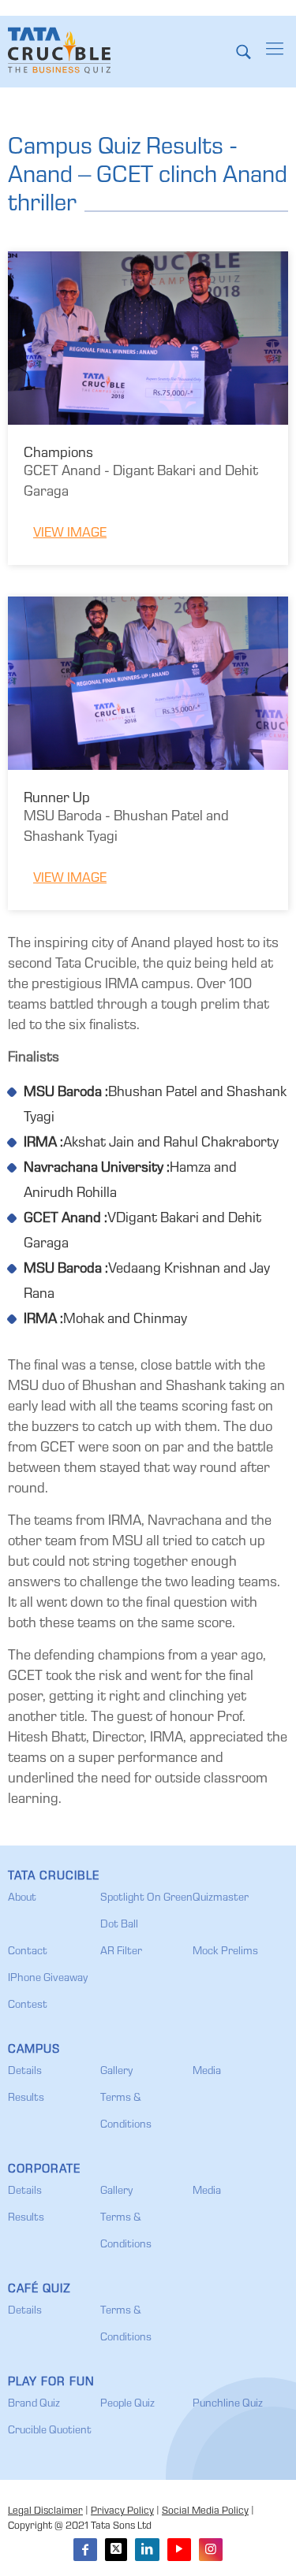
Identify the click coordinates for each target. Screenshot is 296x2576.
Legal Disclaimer (45, 2512)
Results (26, 2098)
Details (25, 2072)
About (22, 1898)
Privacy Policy (122, 2512)
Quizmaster (221, 1898)
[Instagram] (211, 2550)
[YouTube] (179, 2550)
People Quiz (127, 2404)
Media (207, 2072)
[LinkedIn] (147, 2550)
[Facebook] (85, 2550)
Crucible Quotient (50, 2431)
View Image (70, 534)
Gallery (116, 2072)
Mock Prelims (225, 1952)
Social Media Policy (205, 2512)
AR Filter (121, 1952)
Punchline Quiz (228, 2404)
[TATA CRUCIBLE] (59, 51)
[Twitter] (116, 2550)
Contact (28, 1952)
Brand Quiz (34, 2404)
